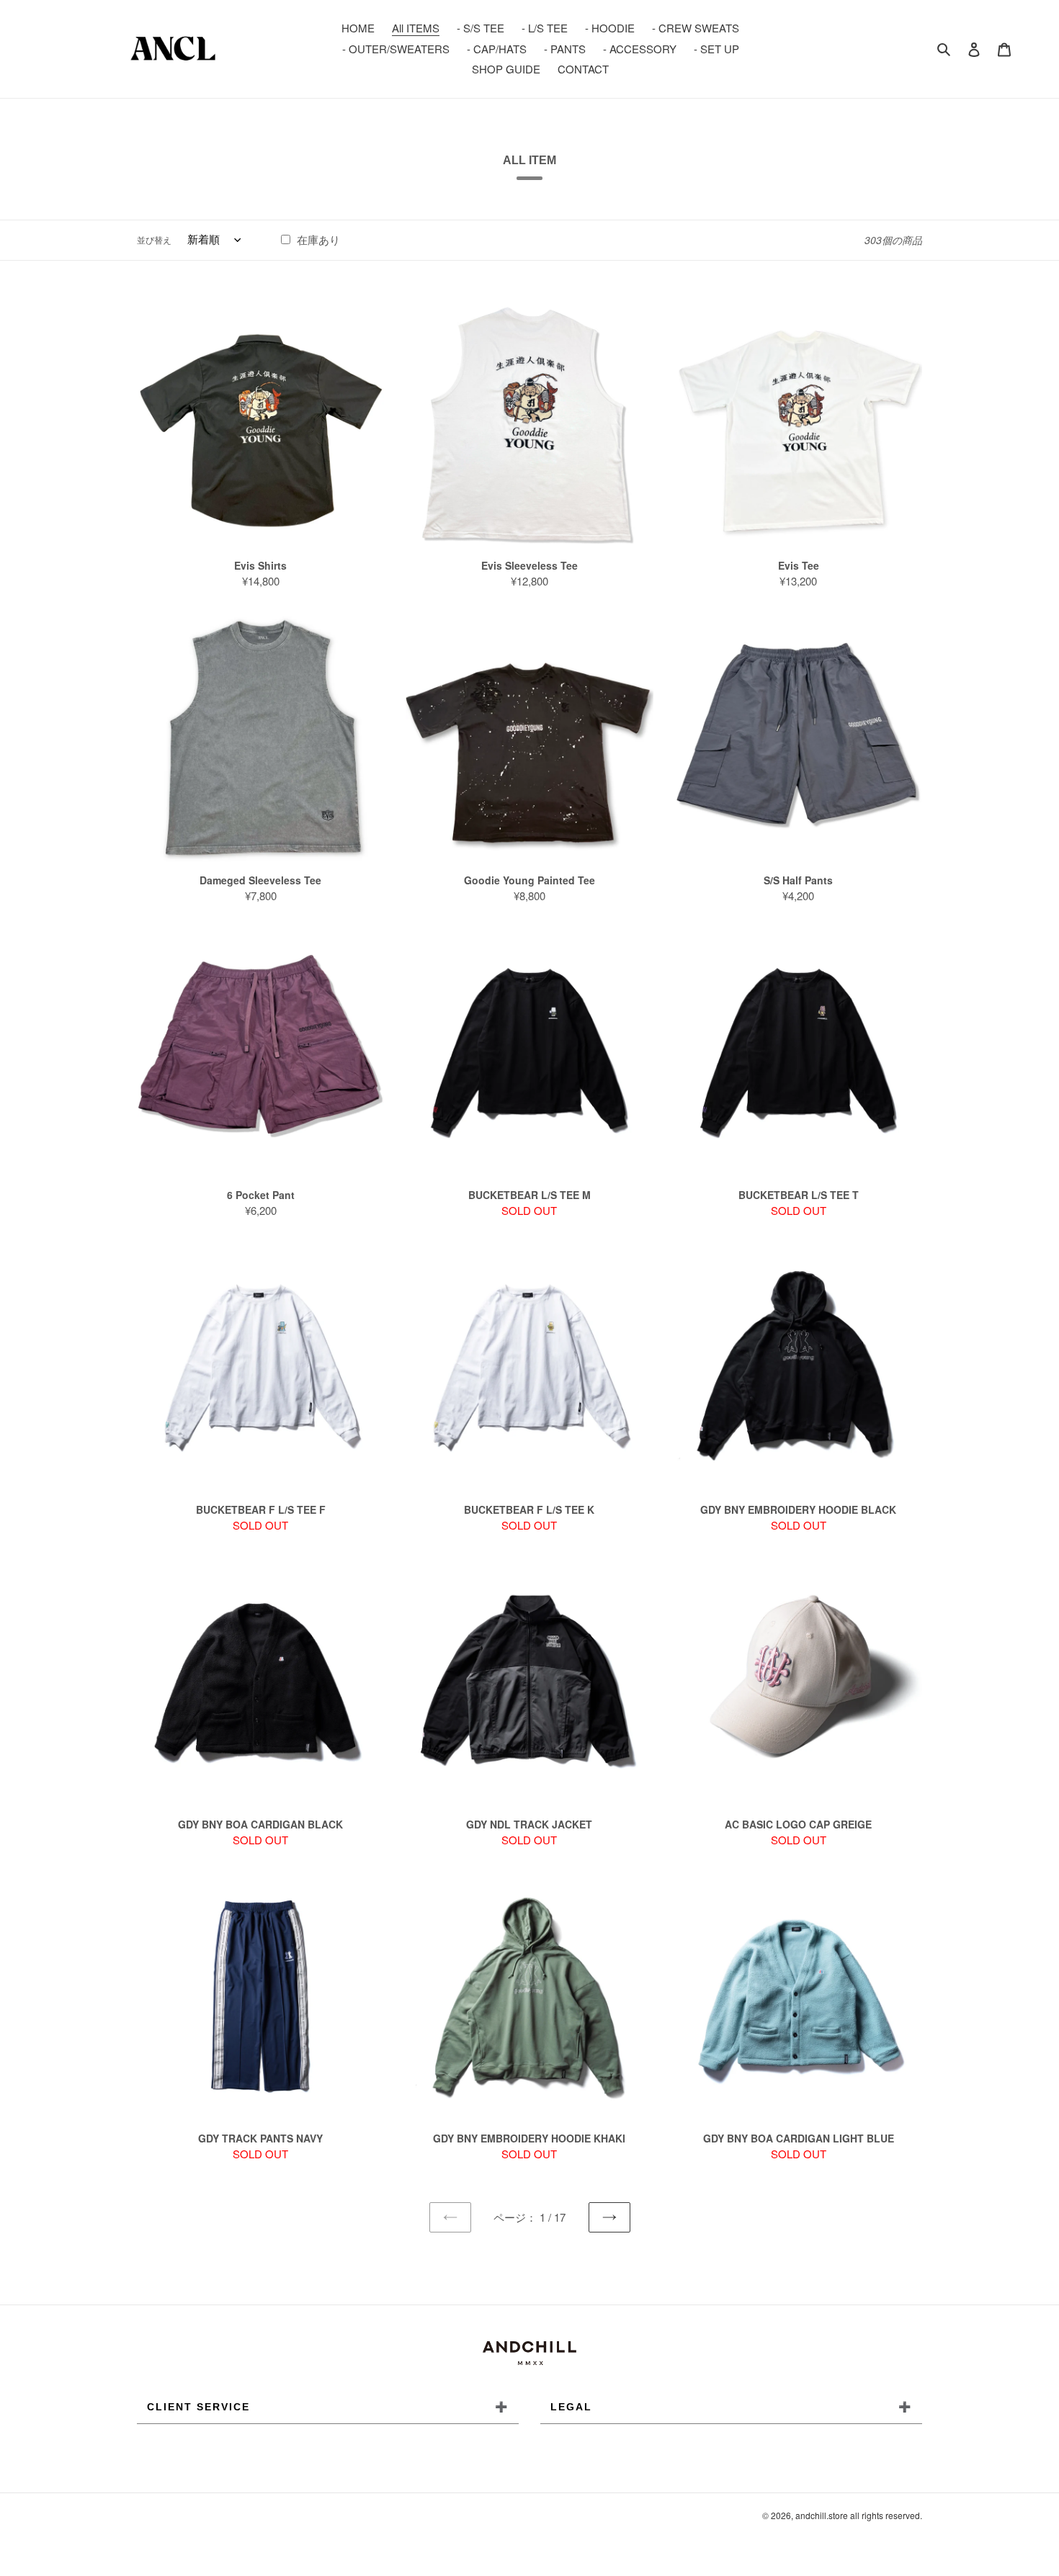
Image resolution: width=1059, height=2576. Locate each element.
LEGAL (731, 2407)
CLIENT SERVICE (328, 2407)
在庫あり (317, 239)
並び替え (154, 239)
